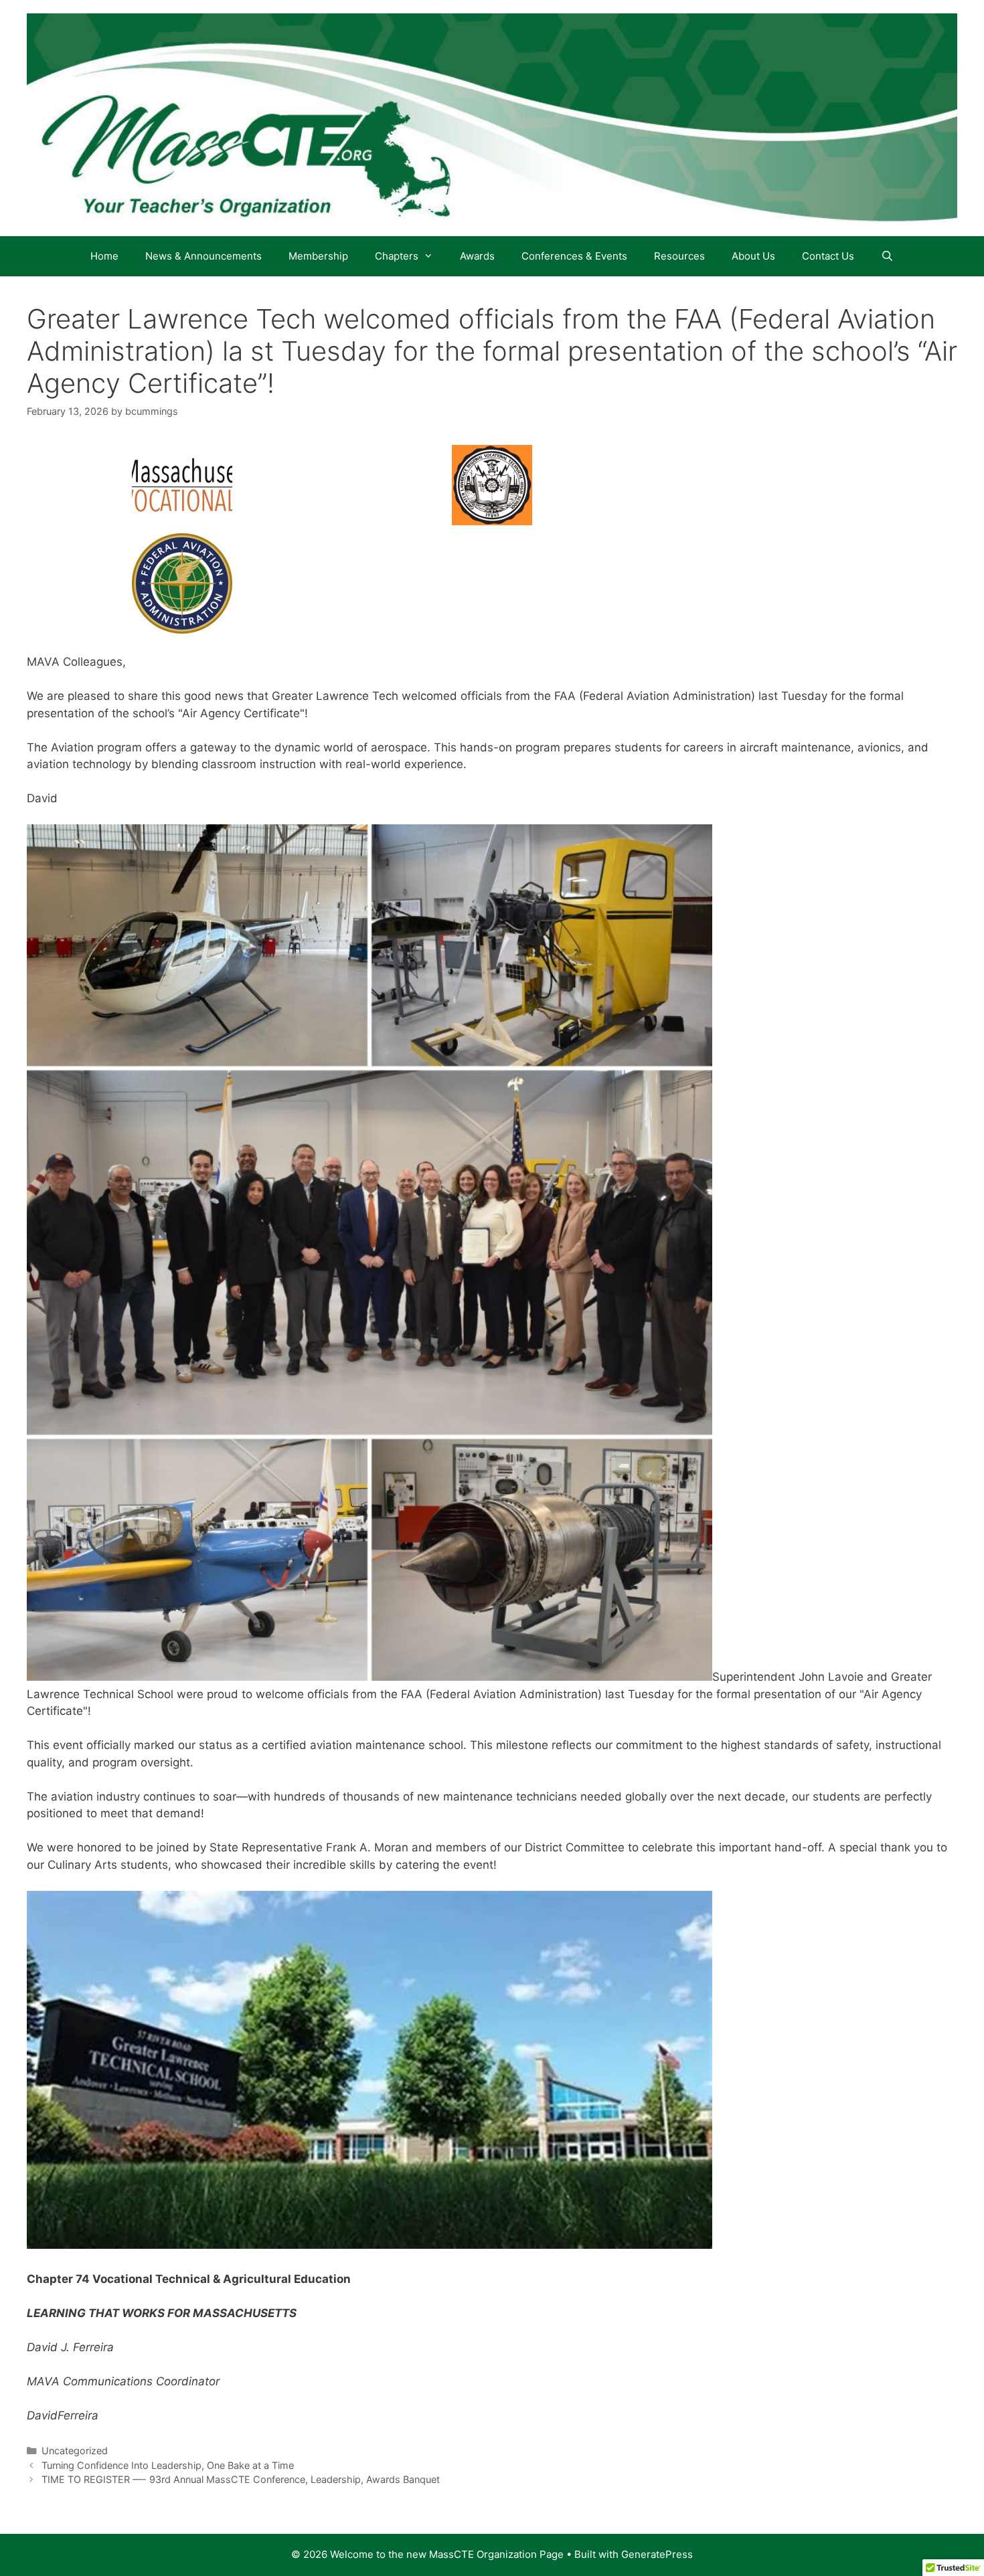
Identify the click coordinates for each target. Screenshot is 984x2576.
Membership (318, 256)
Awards (477, 256)
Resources (679, 256)
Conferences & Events (574, 256)
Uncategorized (75, 2451)
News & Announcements (203, 256)
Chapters (397, 256)
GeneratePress (657, 2554)
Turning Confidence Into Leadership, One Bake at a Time (168, 2465)
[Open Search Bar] (887, 256)
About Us (753, 256)
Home (104, 256)
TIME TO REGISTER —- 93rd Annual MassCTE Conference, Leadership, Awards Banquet (241, 2479)
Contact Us (828, 256)
